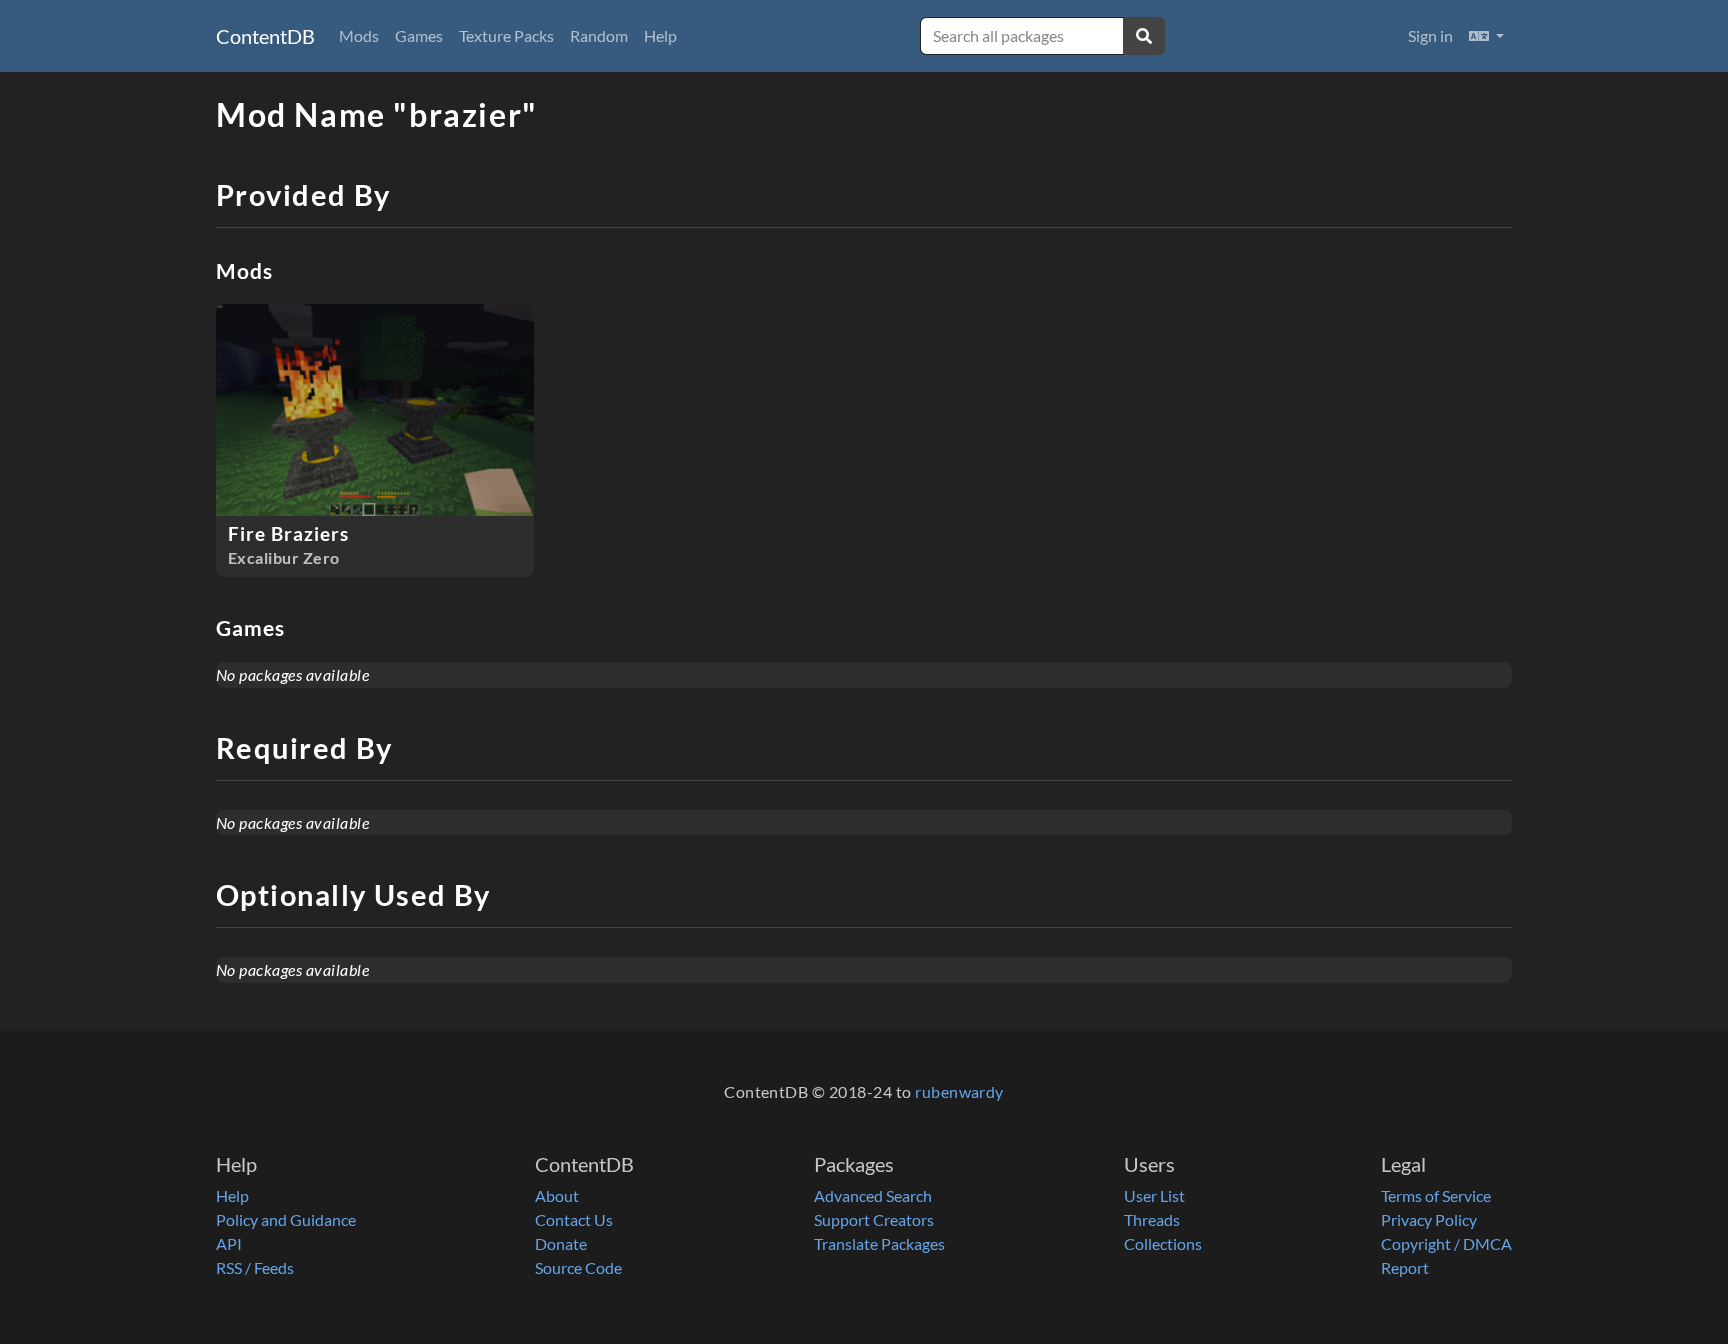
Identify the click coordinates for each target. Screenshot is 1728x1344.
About (557, 1195)
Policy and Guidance (286, 1219)
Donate (561, 1243)
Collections (1163, 1243)
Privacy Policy (1429, 1219)
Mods (359, 35)
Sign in (1430, 35)
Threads (1152, 1219)
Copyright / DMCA (1446, 1243)
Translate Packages (879, 1243)
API (229, 1243)
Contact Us (574, 1219)
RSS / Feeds (255, 1267)
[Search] (1144, 36)
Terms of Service (1436, 1195)
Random (599, 35)
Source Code (578, 1267)
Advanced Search (873, 1195)
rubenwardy (959, 1091)
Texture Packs (506, 35)
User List (1154, 1195)
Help (660, 35)
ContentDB (265, 36)
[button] (1486, 36)
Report (1405, 1267)
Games (419, 35)
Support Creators (874, 1219)
